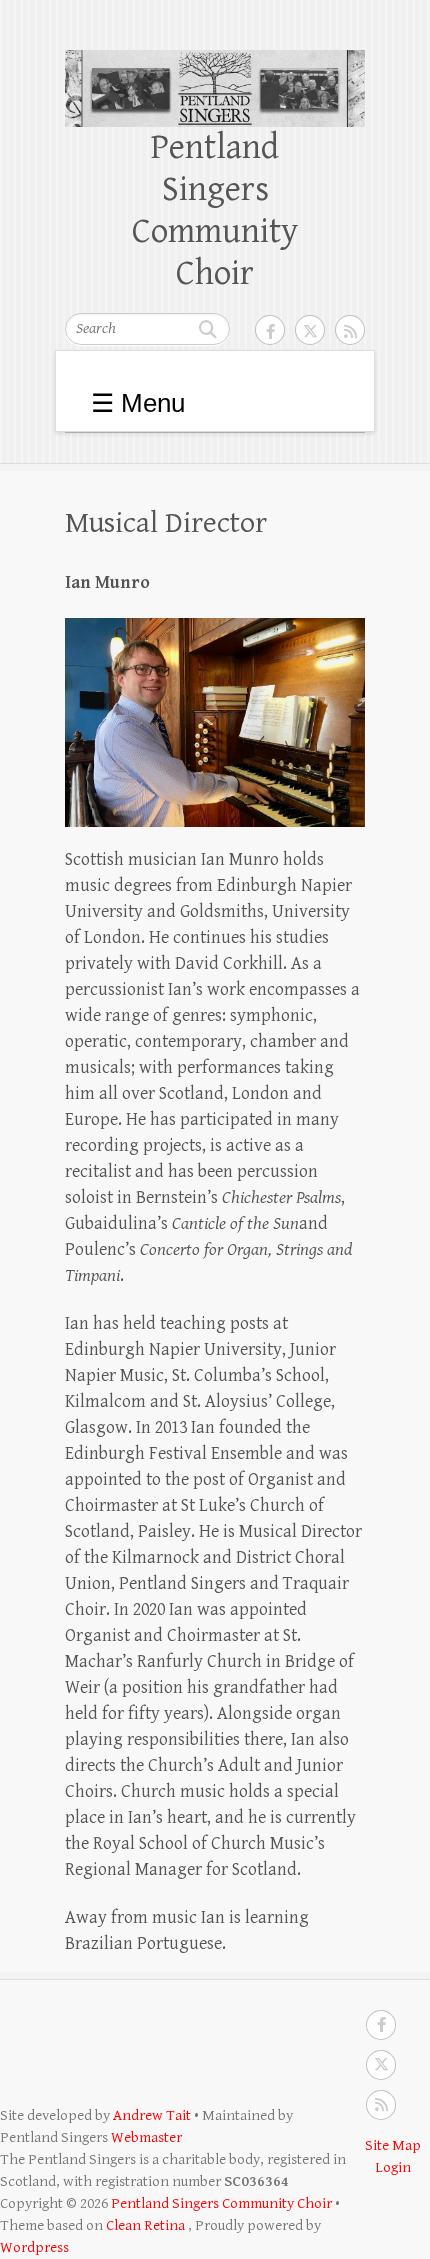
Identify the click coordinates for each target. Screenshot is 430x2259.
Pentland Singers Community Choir (215, 210)
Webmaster (146, 2137)
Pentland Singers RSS (350, 330)
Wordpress (34, 2247)
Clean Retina (145, 2225)
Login (393, 2167)
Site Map (393, 2145)
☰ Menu (138, 403)
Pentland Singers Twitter (310, 330)
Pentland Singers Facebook (270, 330)
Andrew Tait (152, 2115)
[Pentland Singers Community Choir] (215, 62)
